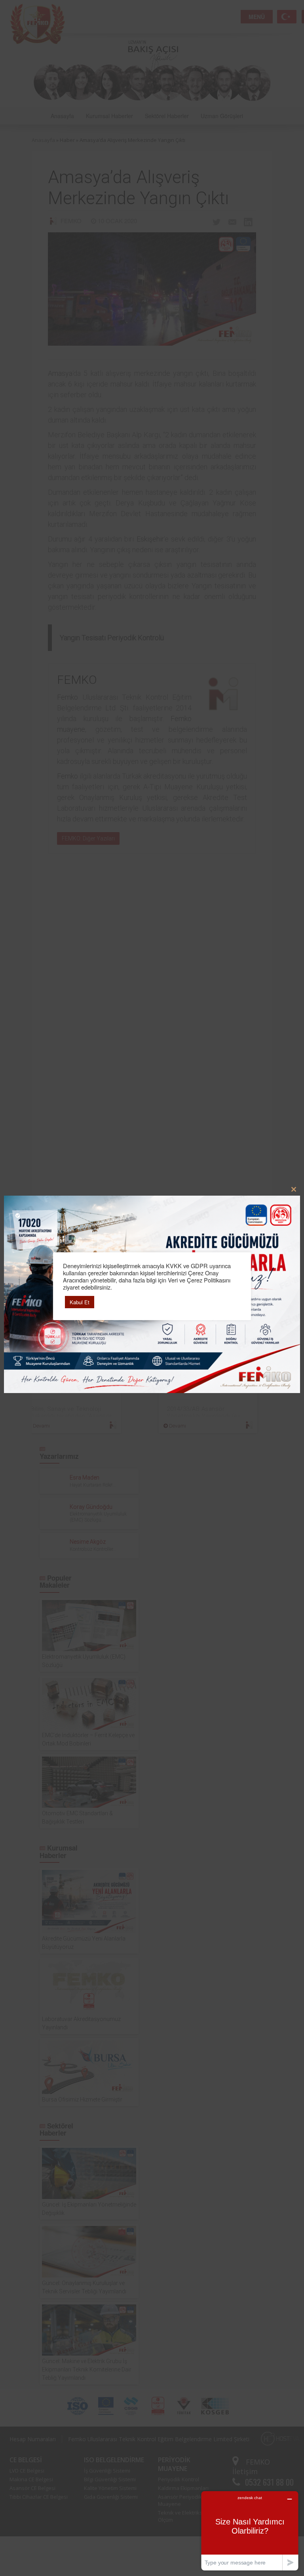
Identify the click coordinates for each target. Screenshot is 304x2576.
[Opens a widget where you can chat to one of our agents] (250, 2531)
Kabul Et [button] (80, 1302)
